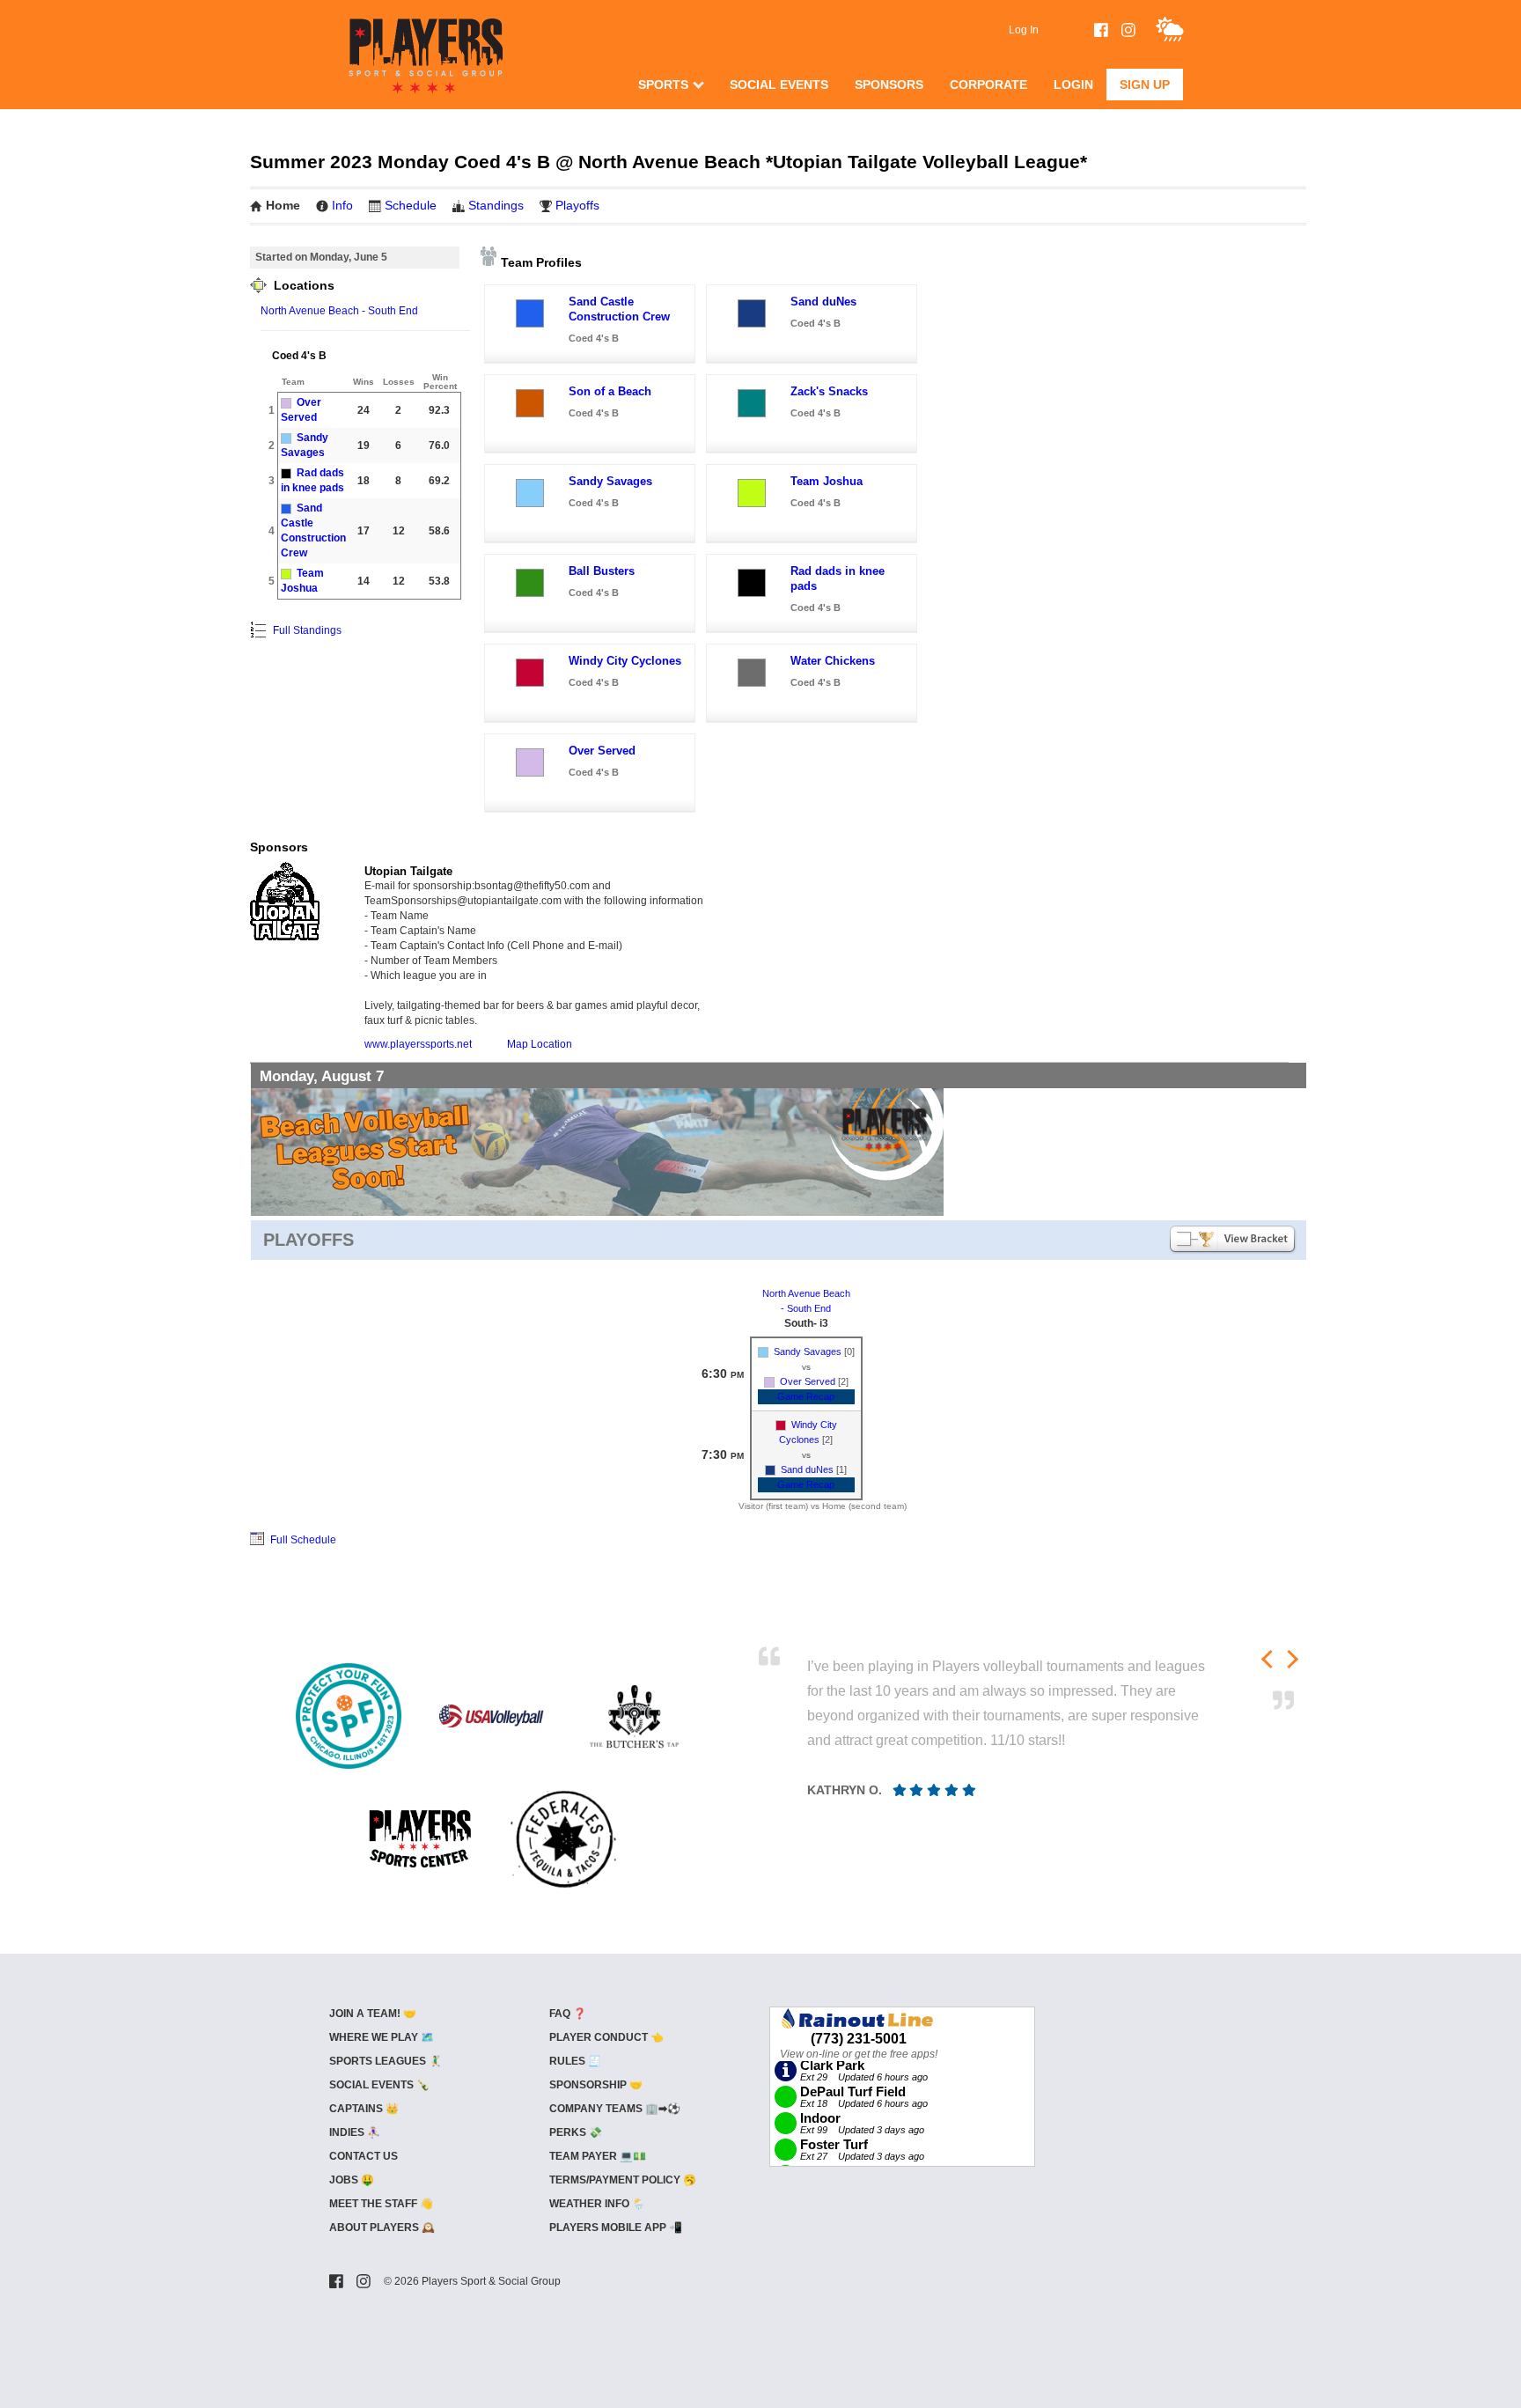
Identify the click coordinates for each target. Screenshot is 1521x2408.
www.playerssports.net (418, 1044)
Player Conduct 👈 (606, 2037)
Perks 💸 (576, 2132)
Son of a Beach (610, 391)
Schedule (411, 205)
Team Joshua (827, 481)
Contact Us (364, 2156)
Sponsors (889, 85)
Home (283, 205)
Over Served (602, 751)
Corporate (988, 85)
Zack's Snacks (829, 391)
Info (342, 205)
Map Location (540, 1044)
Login (1073, 85)
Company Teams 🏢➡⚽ (615, 2109)
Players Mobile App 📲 (616, 2228)
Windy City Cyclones (625, 661)
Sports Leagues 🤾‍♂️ (386, 2061)
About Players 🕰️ (382, 2228)
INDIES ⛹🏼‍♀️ (355, 2132)
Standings (496, 205)
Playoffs (577, 205)
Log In (1024, 30)
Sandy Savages (610, 481)
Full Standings (306, 630)
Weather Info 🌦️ (597, 2204)
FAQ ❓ (568, 2014)
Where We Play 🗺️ (382, 2037)
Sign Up (1145, 85)
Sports (663, 85)
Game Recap (806, 1396)
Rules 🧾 (575, 2061)
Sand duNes (823, 302)
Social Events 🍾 (379, 2085)
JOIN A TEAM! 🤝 (373, 2014)
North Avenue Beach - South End (339, 311)
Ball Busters (602, 571)
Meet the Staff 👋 (381, 2204)
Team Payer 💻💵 (598, 2156)
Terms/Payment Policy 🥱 (623, 2180)
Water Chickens (833, 661)
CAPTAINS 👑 (364, 2109)
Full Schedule (302, 1540)
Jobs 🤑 (352, 2180)
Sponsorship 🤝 (596, 2085)
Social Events (779, 85)
